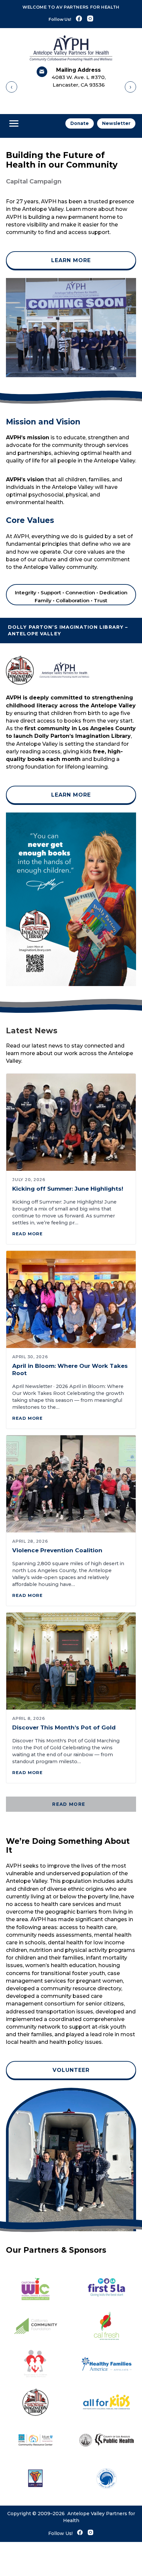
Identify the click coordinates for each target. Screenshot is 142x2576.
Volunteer (71, 2070)
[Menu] (14, 124)
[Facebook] (79, 19)
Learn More (71, 260)
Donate (80, 123)
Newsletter (116, 123)
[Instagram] (90, 19)
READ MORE (70, 1804)
